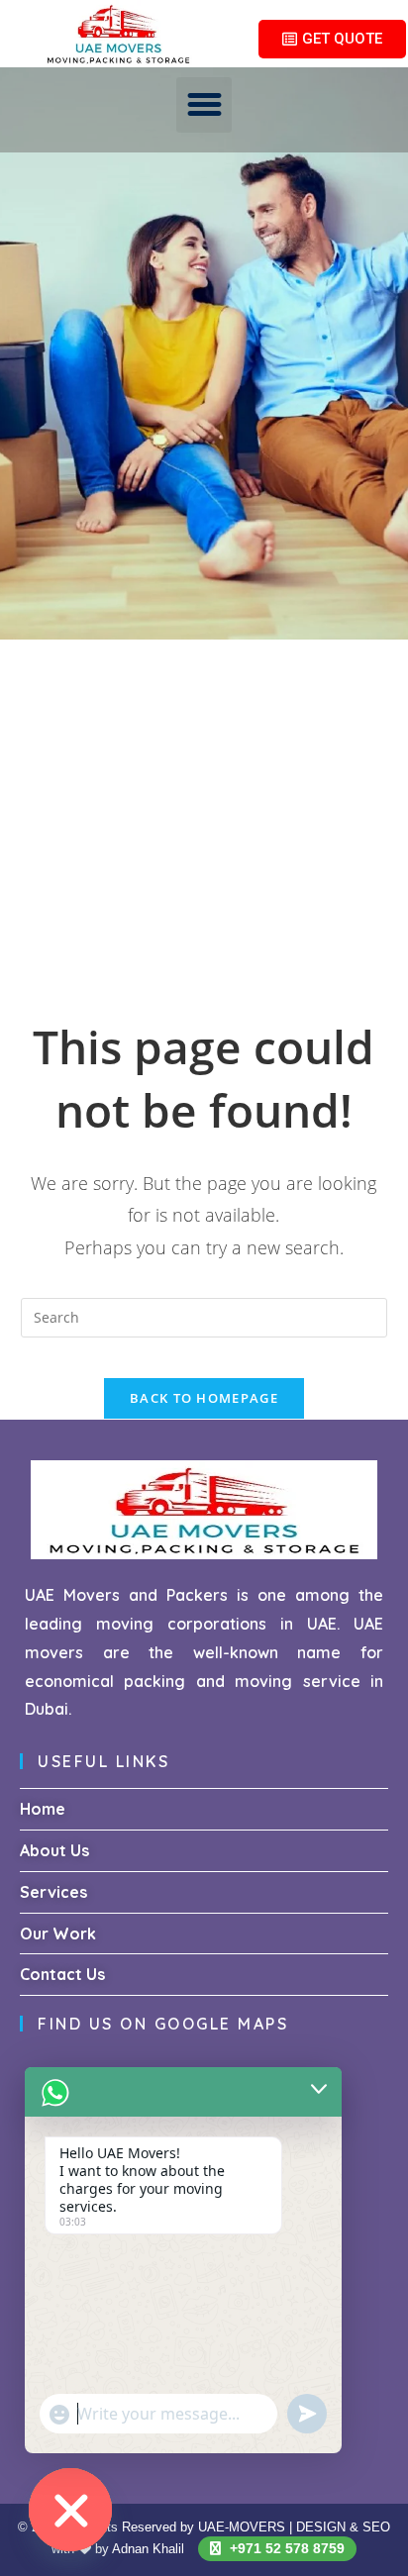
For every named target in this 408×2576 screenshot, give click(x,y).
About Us (54, 1850)
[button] (204, 105)
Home (43, 1809)
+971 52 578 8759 (285, 2548)
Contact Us (62, 1974)
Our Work (58, 1933)
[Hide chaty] (70, 2510)
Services (53, 1892)
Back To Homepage (204, 1398)
